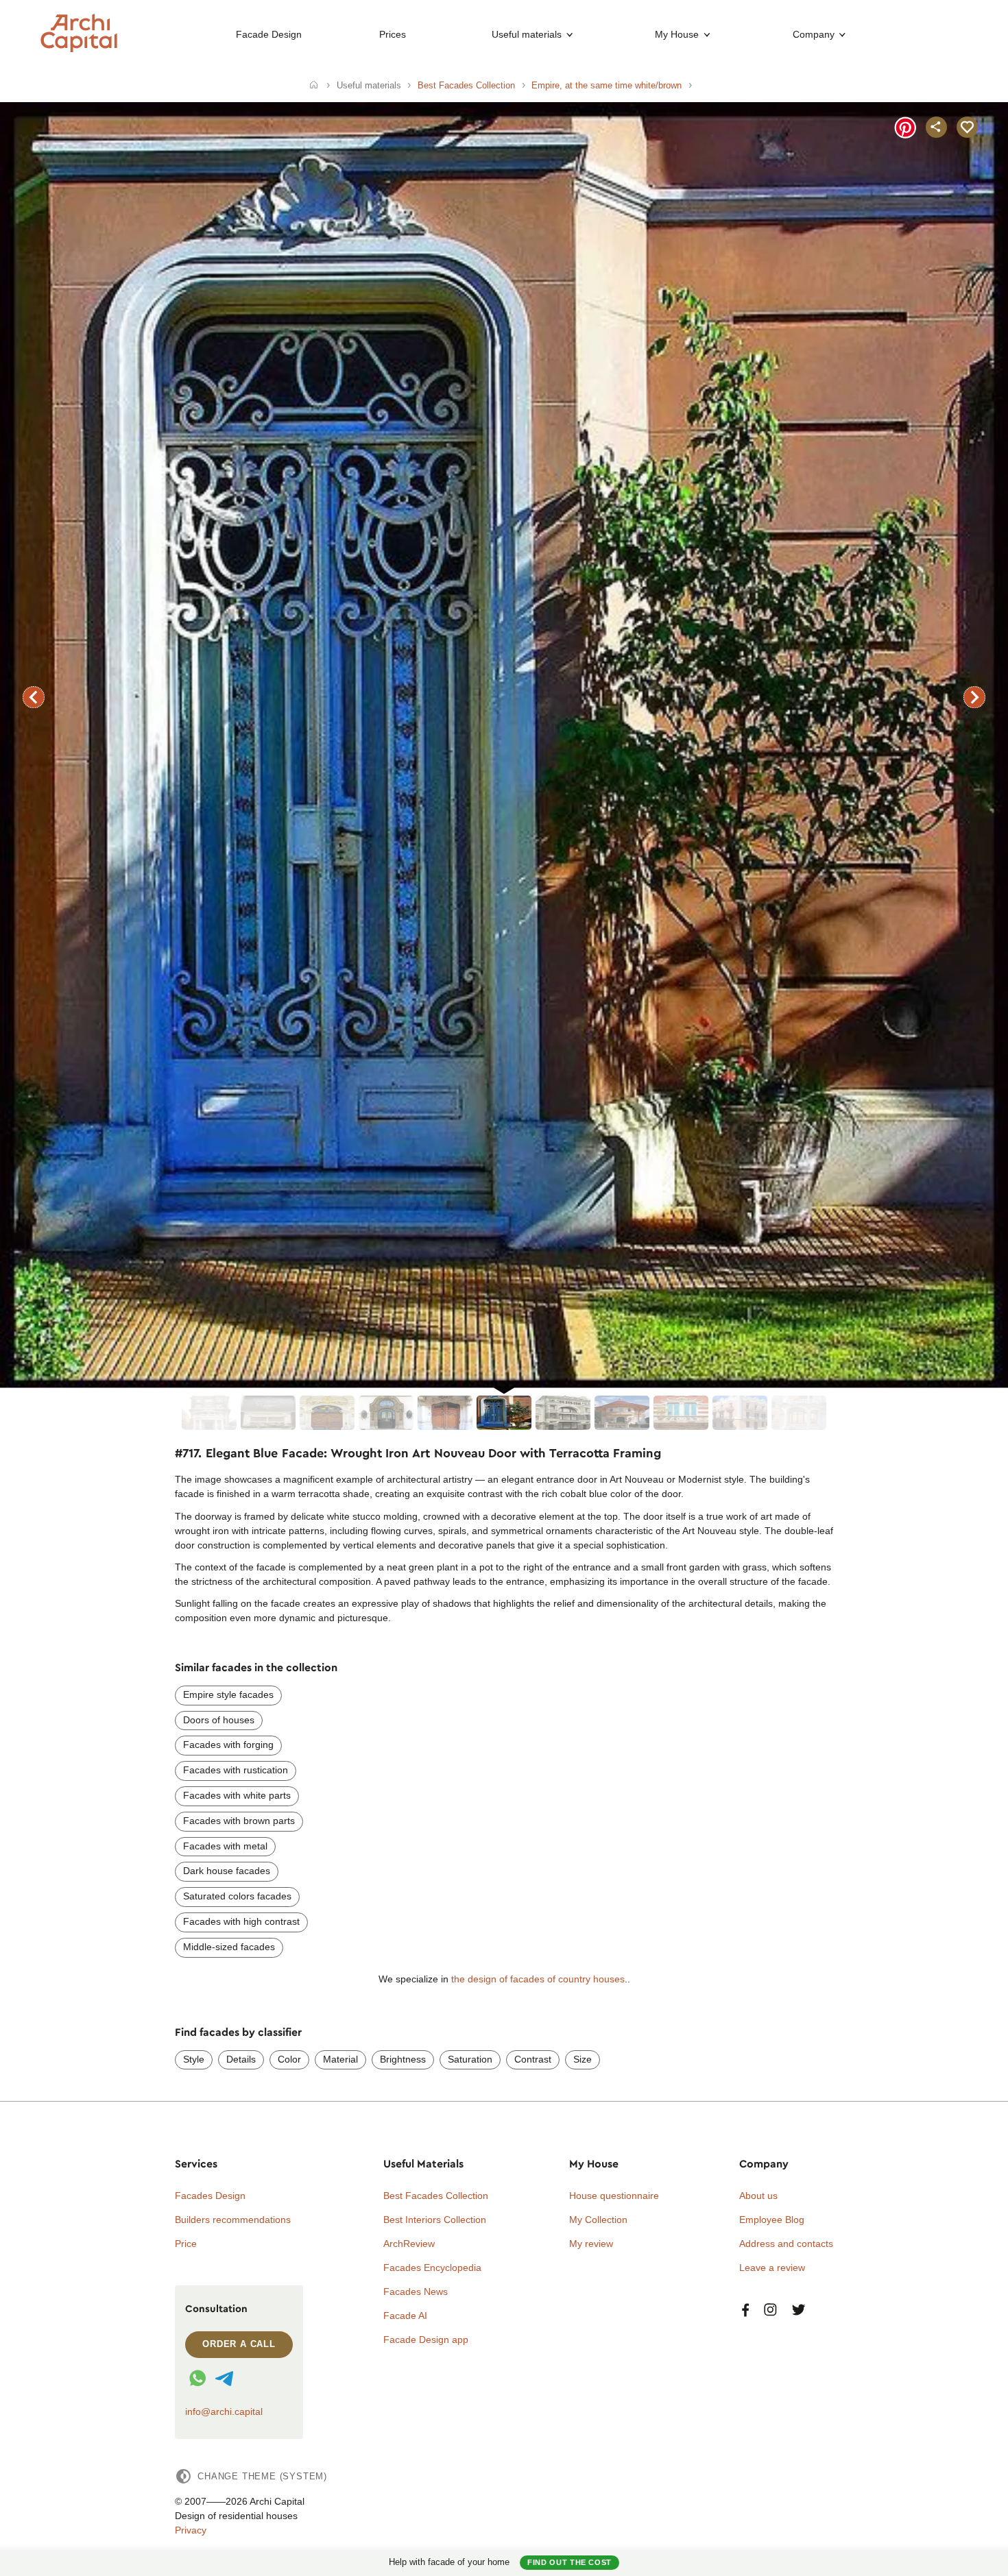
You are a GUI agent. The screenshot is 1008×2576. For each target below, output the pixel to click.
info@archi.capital (224, 2411)
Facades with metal (225, 1846)
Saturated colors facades (237, 1896)
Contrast (533, 2059)
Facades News (416, 2292)
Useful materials (527, 34)
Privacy (191, 2530)
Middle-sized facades (229, 1947)
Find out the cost (569, 2562)
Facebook (745, 2310)
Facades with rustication (236, 1770)
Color (289, 2059)
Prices (393, 34)
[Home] (314, 86)
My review (591, 2244)
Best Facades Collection (436, 2196)
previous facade (34, 697)
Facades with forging (228, 1745)
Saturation (470, 2059)
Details (241, 2059)
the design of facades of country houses (538, 1979)
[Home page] (79, 49)
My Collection (598, 2220)
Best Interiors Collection (435, 2220)
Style (194, 2059)
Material (340, 2059)
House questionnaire (614, 2196)
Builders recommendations (233, 2220)
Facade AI (405, 2316)
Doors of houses (219, 1720)
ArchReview (409, 2244)
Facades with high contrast (241, 1921)
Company (814, 34)
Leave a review (772, 2268)
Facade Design (269, 34)
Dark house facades (227, 1871)
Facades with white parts (237, 1795)
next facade (974, 697)
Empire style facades (228, 1694)
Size (583, 2059)
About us (758, 2196)
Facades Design (210, 2196)
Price (186, 2244)
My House (677, 34)
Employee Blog (772, 2220)
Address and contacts (786, 2244)
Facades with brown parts (239, 1821)
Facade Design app (426, 2340)
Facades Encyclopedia (432, 2268)
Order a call (239, 2344)
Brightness (403, 2059)
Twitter (799, 2310)
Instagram (770, 2310)
